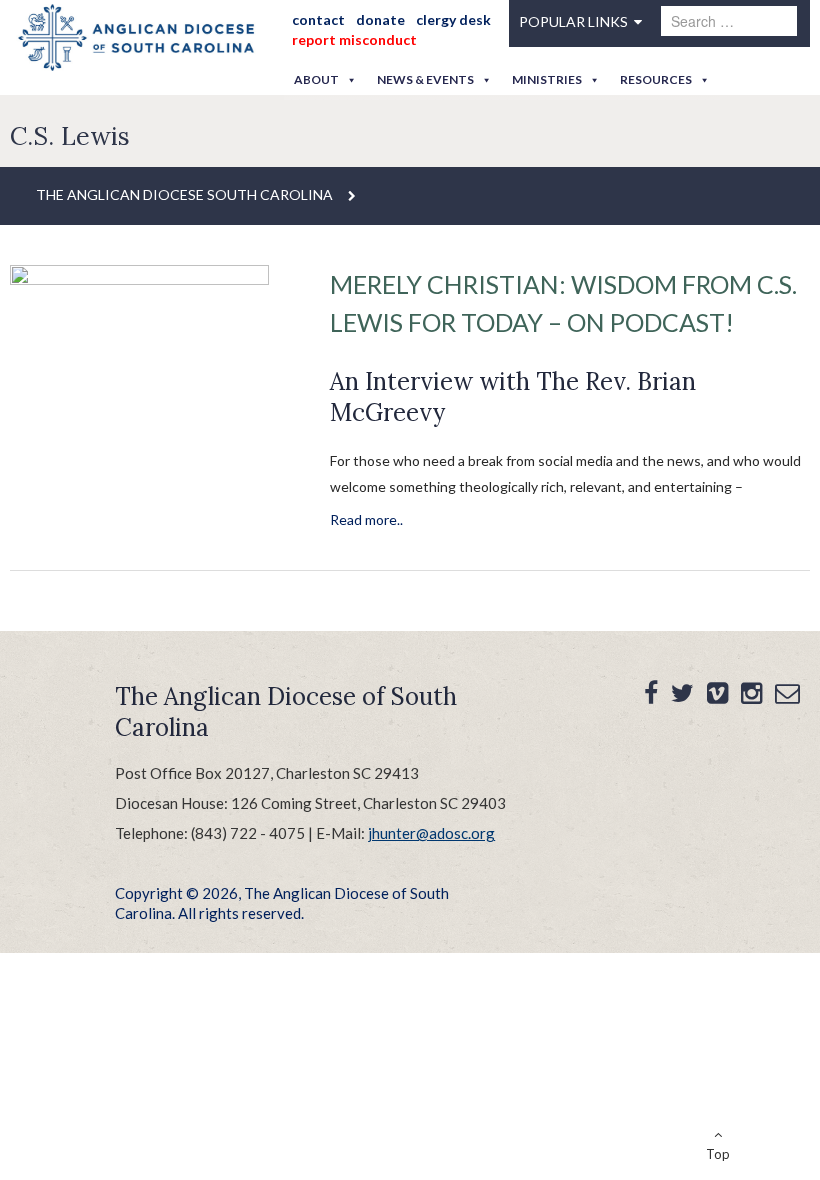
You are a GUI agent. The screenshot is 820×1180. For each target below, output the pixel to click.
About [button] (316, 79)
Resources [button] (656, 79)
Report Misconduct (354, 39)
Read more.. (366, 519)
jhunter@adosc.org (431, 833)
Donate (380, 19)
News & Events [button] (425, 79)
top (718, 1154)
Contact (318, 19)
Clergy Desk (453, 19)
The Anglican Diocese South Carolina (184, 194)
